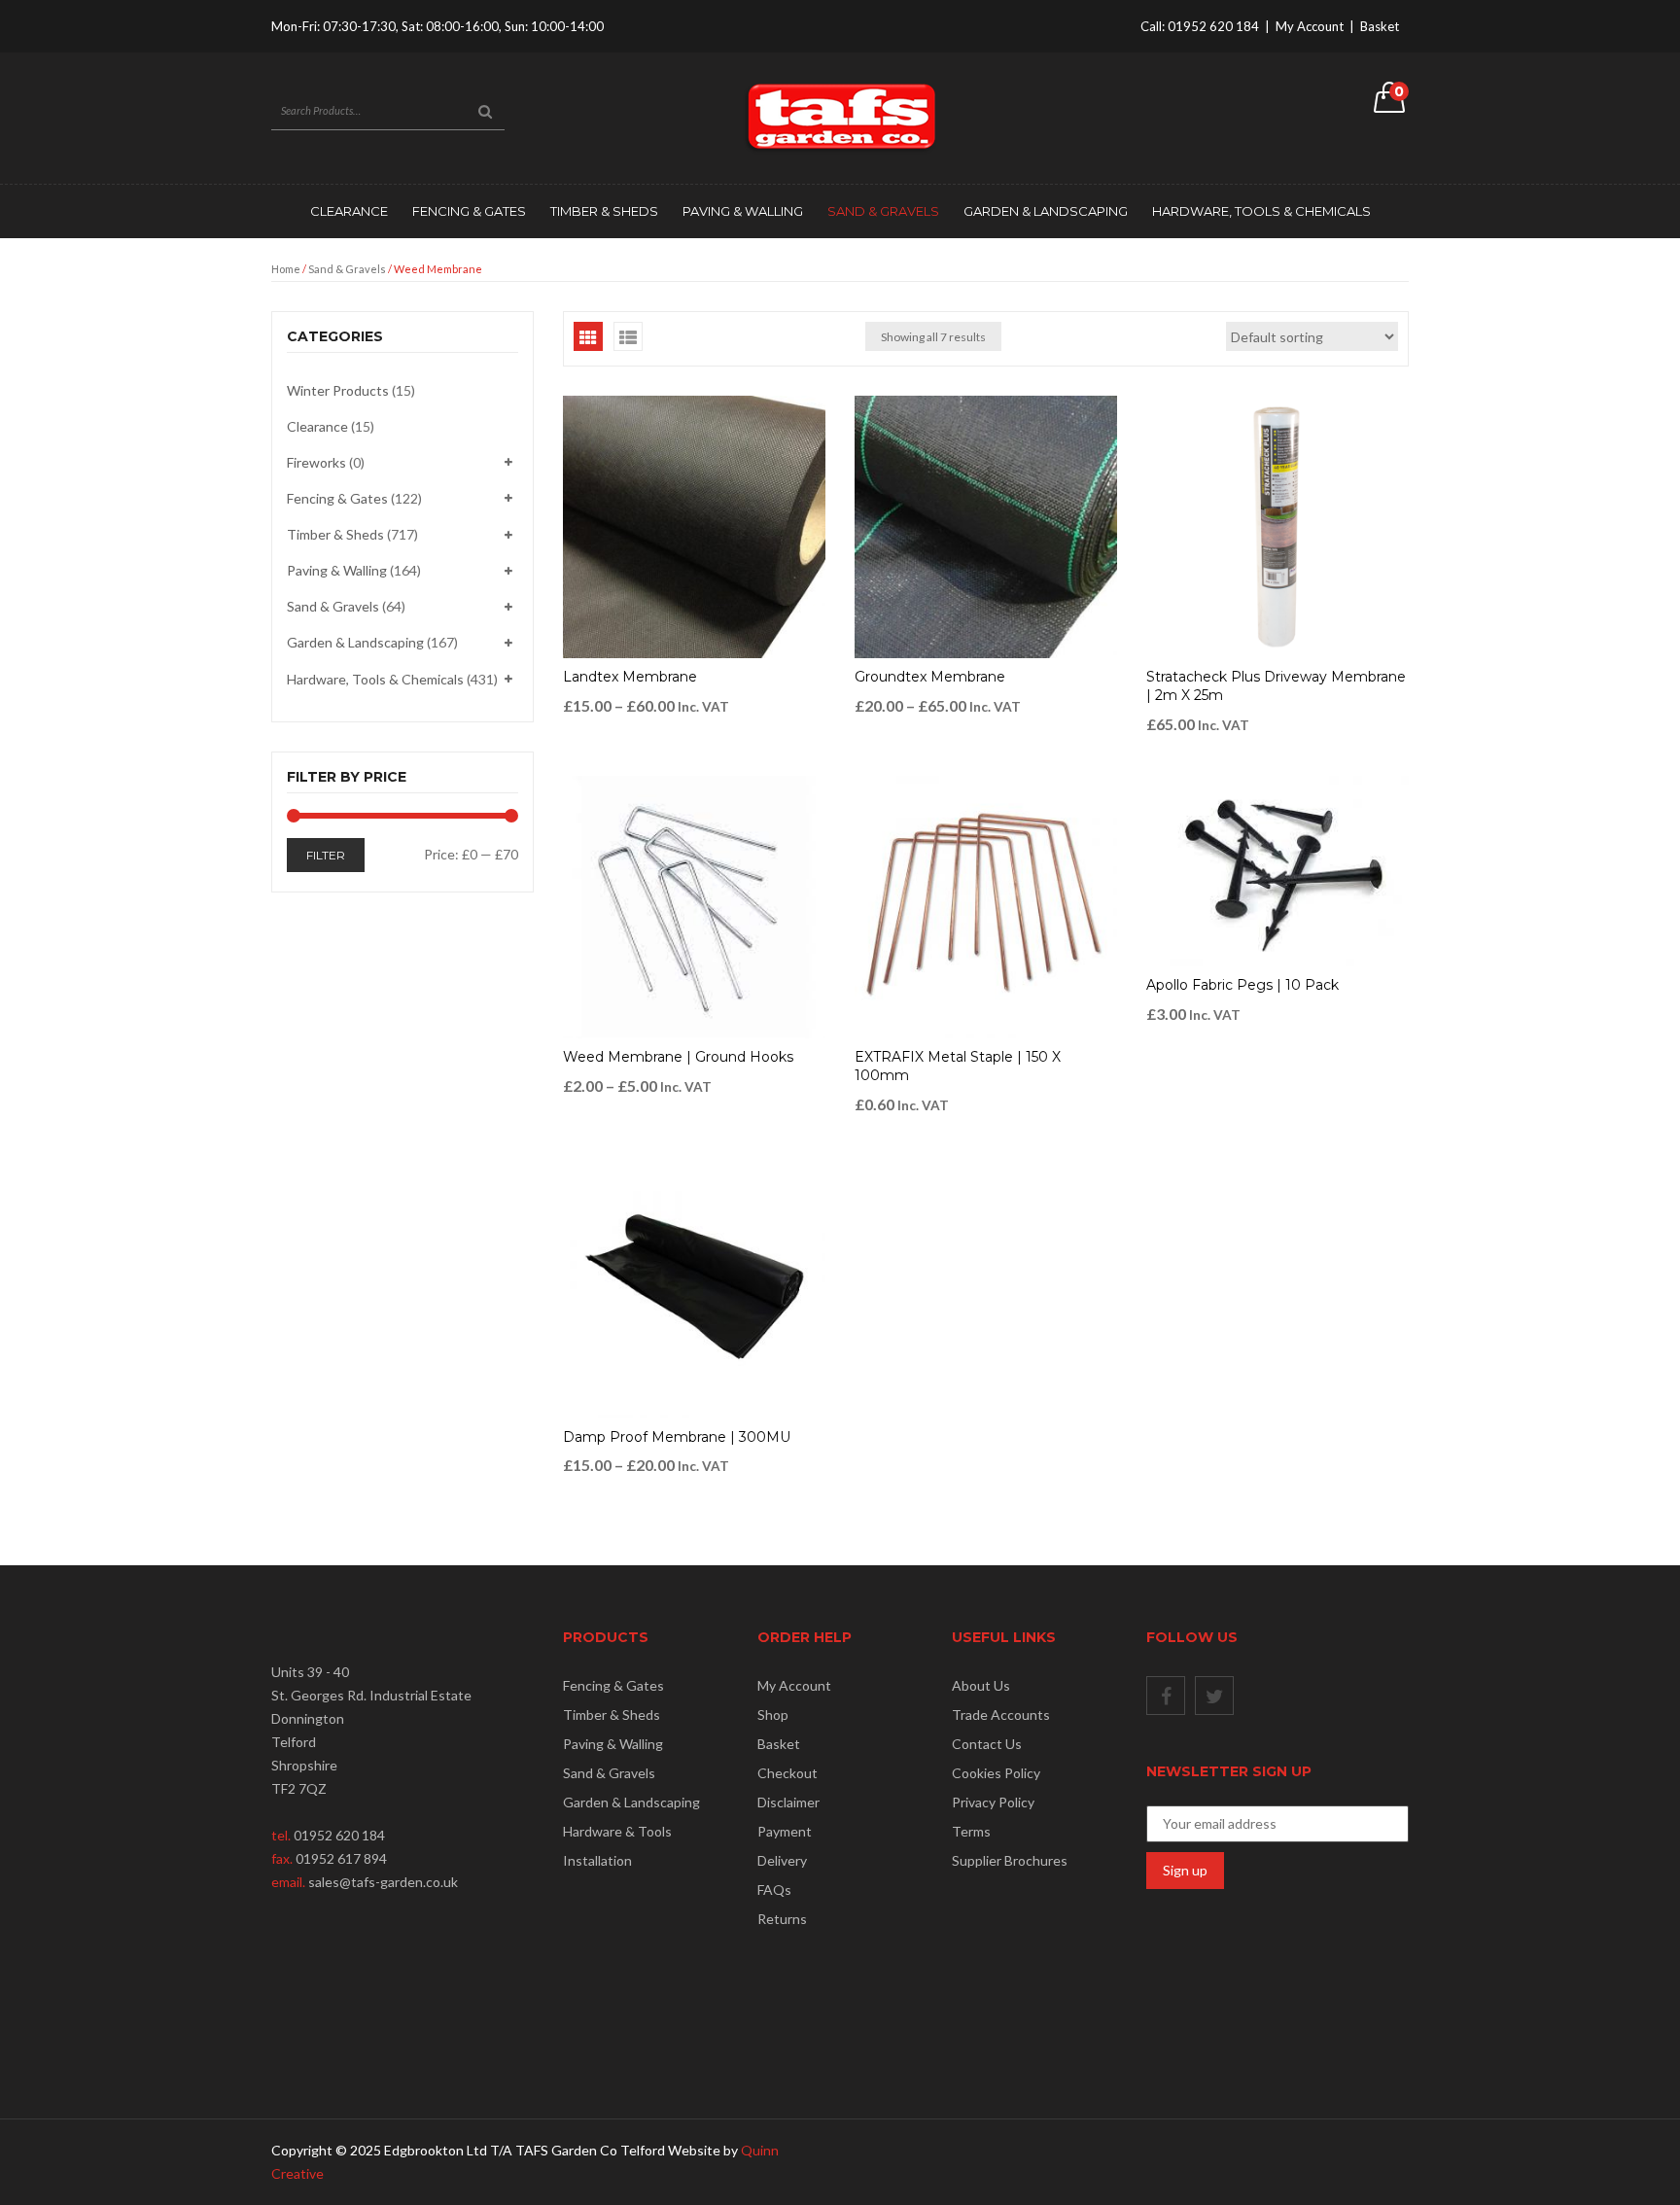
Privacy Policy (993, 1802)
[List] (628, 336)
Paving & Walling (743, 211)
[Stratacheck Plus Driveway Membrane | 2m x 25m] (1277, 527)
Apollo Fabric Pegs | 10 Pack (1242, 985)
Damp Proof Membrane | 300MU (677, 1437)
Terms (971, 1831)
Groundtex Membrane (930, 677)
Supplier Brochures (1010, 1860)
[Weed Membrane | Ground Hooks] (694, 907)
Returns (782, 1919)
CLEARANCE (349, 211)
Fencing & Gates (469, 211)
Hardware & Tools (617, 1831)
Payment (785, 1831)
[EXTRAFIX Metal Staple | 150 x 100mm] (986, 907)
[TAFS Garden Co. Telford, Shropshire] (840, 116)
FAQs (774, 1890)
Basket (1380, 26)
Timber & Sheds (604, 211)
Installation (597, 1860)
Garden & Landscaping (1046, 211)
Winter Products (338, 390)
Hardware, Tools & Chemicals (1261, 211)
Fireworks (316, 462)
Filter (326, 855)
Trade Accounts (1001, 1715)
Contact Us (987, 1744)
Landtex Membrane (630, 677)
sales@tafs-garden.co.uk (383, 1882)
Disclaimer (788, 1802)
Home (286, 269)
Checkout (787, 1773)
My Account (1310, 26)
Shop (773, 1715)
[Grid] (588, 336)
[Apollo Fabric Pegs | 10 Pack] (1277, 871)
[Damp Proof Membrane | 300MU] (694, 1287)
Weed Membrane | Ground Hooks (678, 1057)
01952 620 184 (1213, 26)
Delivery (782, 1860)
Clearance (317, 426)
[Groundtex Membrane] (986, 527)
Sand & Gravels (883, 211)
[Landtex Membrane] (694, 527)
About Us (981, 1685)
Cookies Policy (996, 1773)
